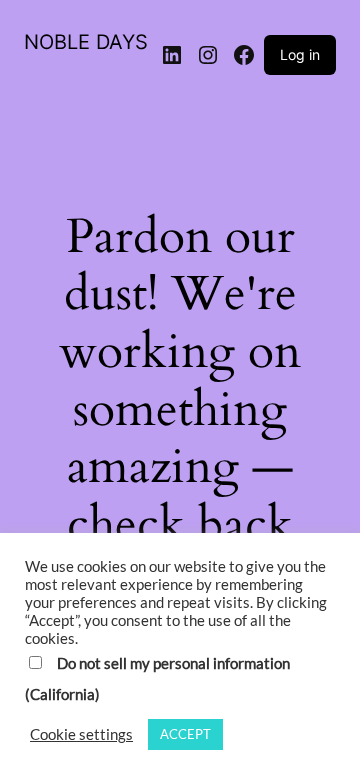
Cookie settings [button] (81, 734)
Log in (300, 54)
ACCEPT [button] (185, 734)
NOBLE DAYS (86, 42)
